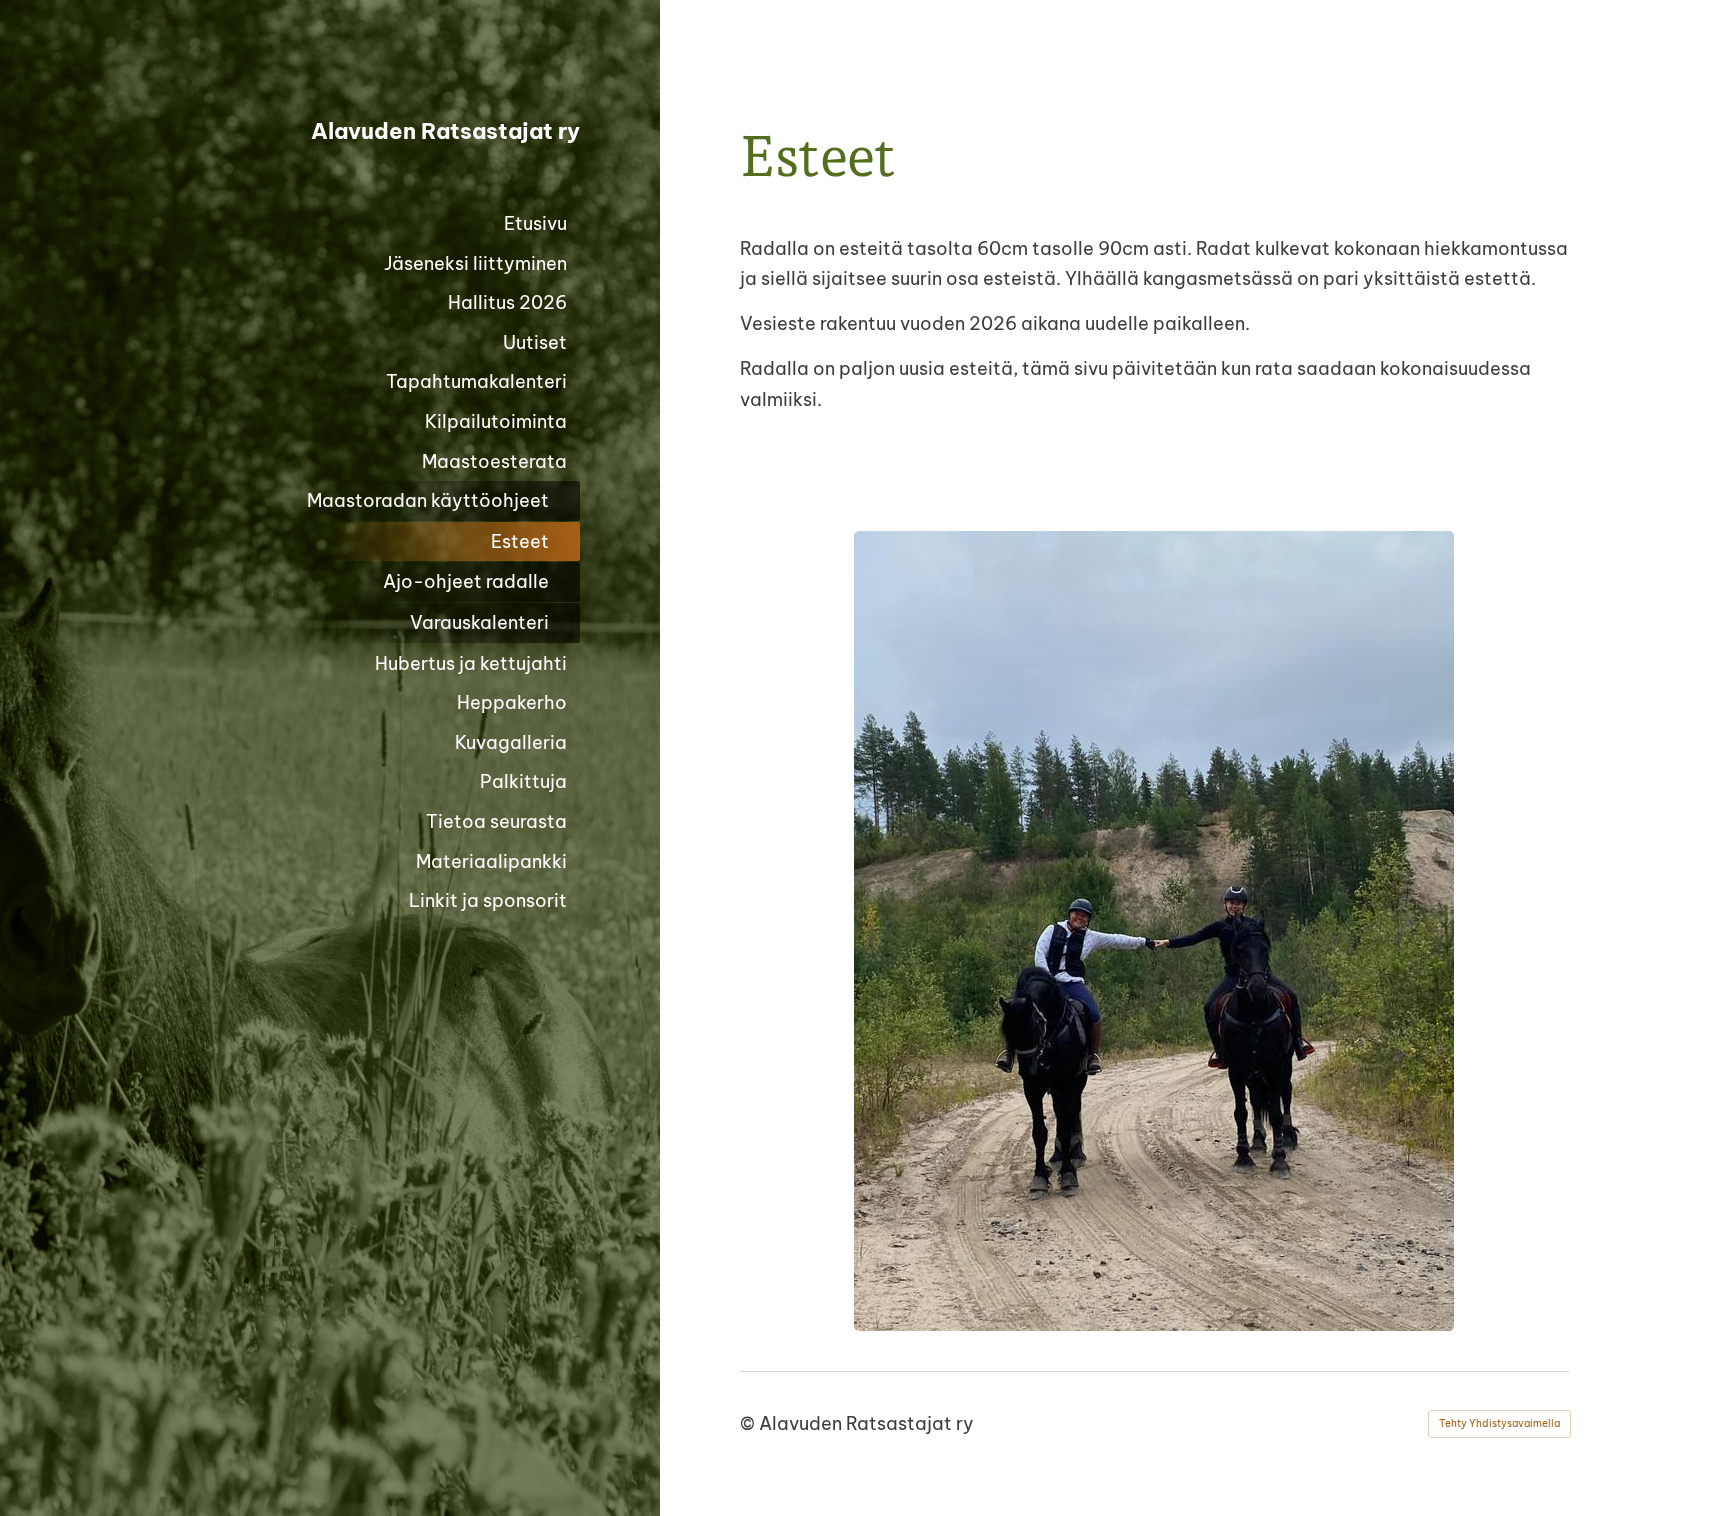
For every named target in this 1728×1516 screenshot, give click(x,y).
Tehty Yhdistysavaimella (1499, 1423)
